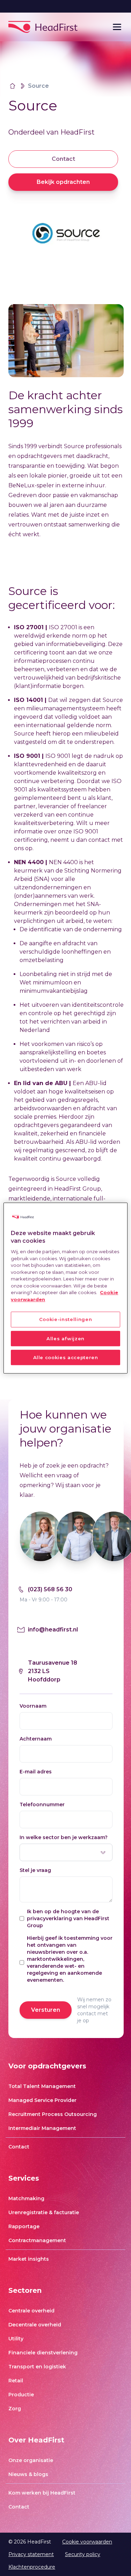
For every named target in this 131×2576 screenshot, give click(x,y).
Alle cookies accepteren (66, 1357)
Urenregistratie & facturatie (44, 2212)
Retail (16, 2381)
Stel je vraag (35, 1870)
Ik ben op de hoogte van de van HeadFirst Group (68, 1918)
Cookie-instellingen (65, 1320)
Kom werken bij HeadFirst (42, 2493)
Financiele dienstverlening (43, 2353)
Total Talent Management (42, 2086)
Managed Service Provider (42, 2100)
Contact (63, 159)
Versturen (46, 2010)
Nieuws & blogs (28, 2474)
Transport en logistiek (37, 2367)
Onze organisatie (31, 2460)
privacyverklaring (49, 1918)
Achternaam (36, 1739)
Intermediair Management (42, 2128)
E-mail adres (36, 1772)
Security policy (83, 2554)
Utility (16, 2339)
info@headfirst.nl (53, 1630)
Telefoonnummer (42, 1804)
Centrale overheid (31, 2311)
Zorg (15, 2409)
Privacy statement (31, 2554)
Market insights (29, 2259)
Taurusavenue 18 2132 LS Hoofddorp (53, 1671)
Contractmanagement (37, 2240)
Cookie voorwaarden (87, 2542)
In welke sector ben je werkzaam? (64, 1837)
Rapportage (24, 2226)
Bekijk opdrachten (63, 182)
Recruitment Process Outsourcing (53, 2114)
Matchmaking (26, 2198)
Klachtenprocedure (32, 2567)
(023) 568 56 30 (50, 1589)
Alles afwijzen (65, 1339)
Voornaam (33, 1706)
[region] (65, 1288)
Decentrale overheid (35, 2325)
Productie (21, 2395)
